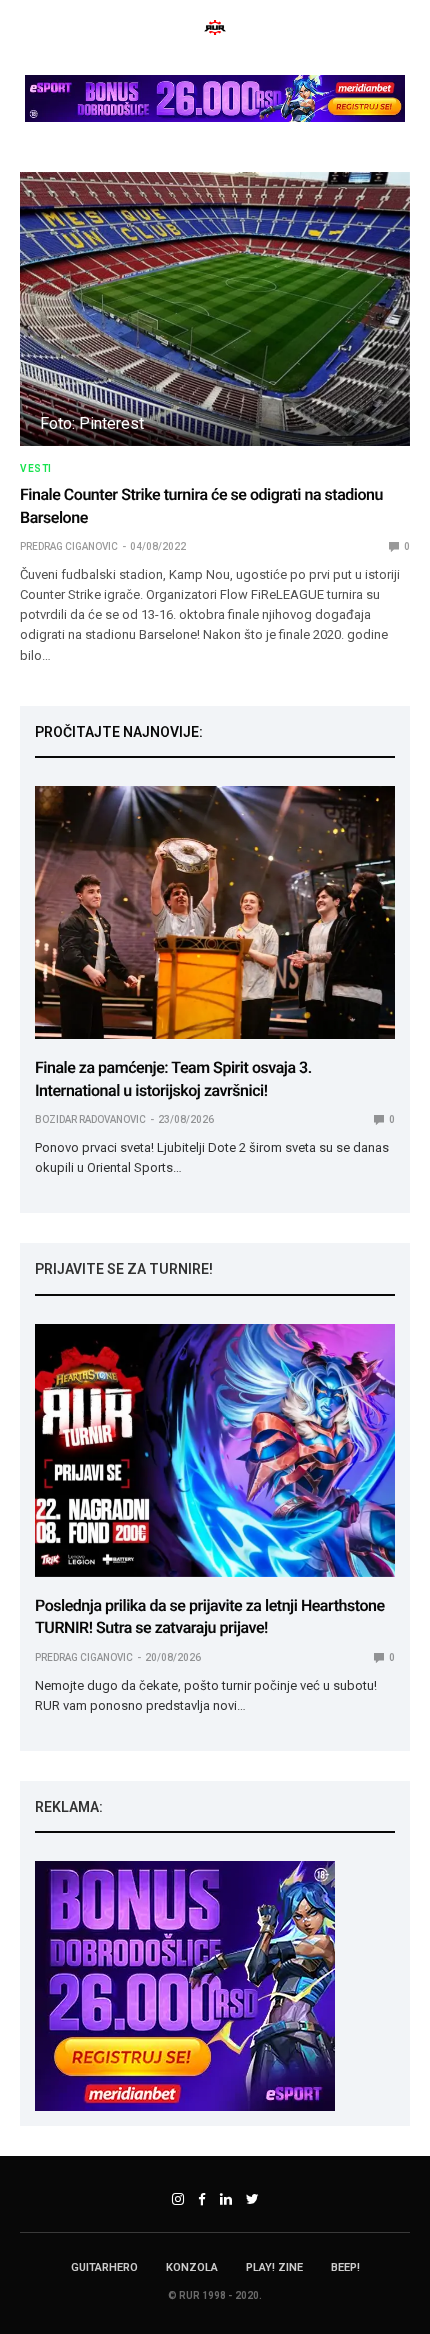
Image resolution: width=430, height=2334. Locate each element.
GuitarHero (104, 2267)
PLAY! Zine (274, 2267)
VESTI (36, 469)
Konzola (192, 2267)
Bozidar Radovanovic (90, 1119)
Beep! (345, 2267)
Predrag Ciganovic (69, 546)
